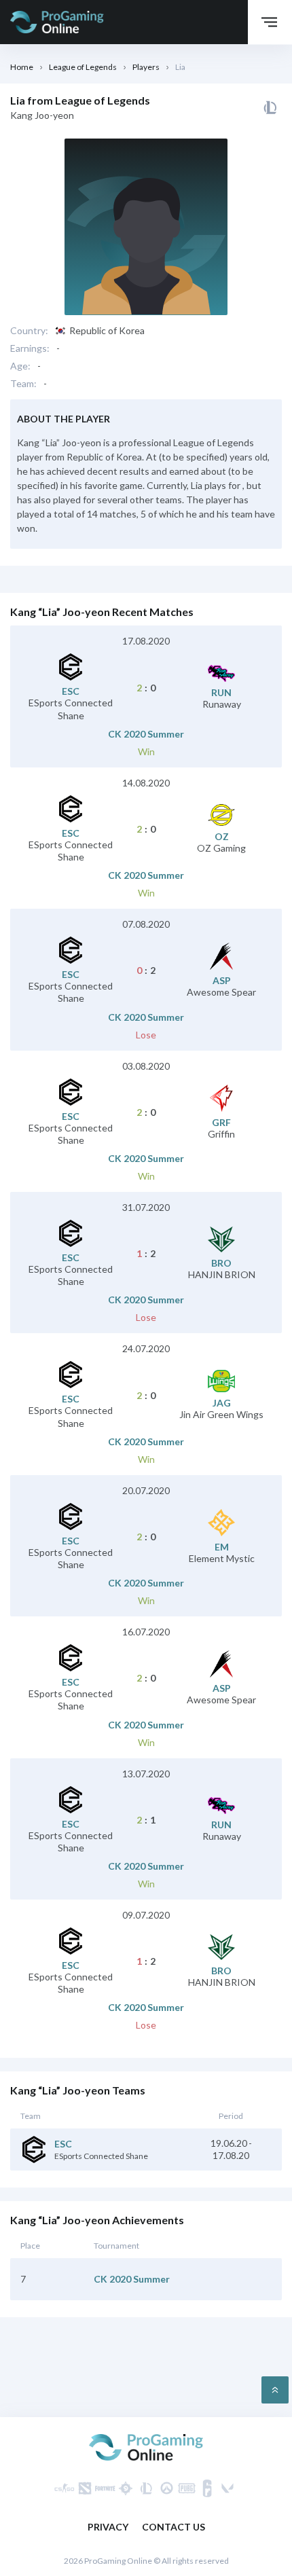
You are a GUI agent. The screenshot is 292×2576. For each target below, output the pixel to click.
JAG (222, 1403)
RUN (221, 693)
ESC (71, 691)
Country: (29, 331)
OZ (222, 837)
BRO (221, 1263)
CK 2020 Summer (146, 734)
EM (222, 1547)
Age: (20, 366)
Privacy (108, 2527)
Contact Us (174, 2527)
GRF (221, 1123)
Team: (23, 384)
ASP (222, 981)
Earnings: (30, 348)
